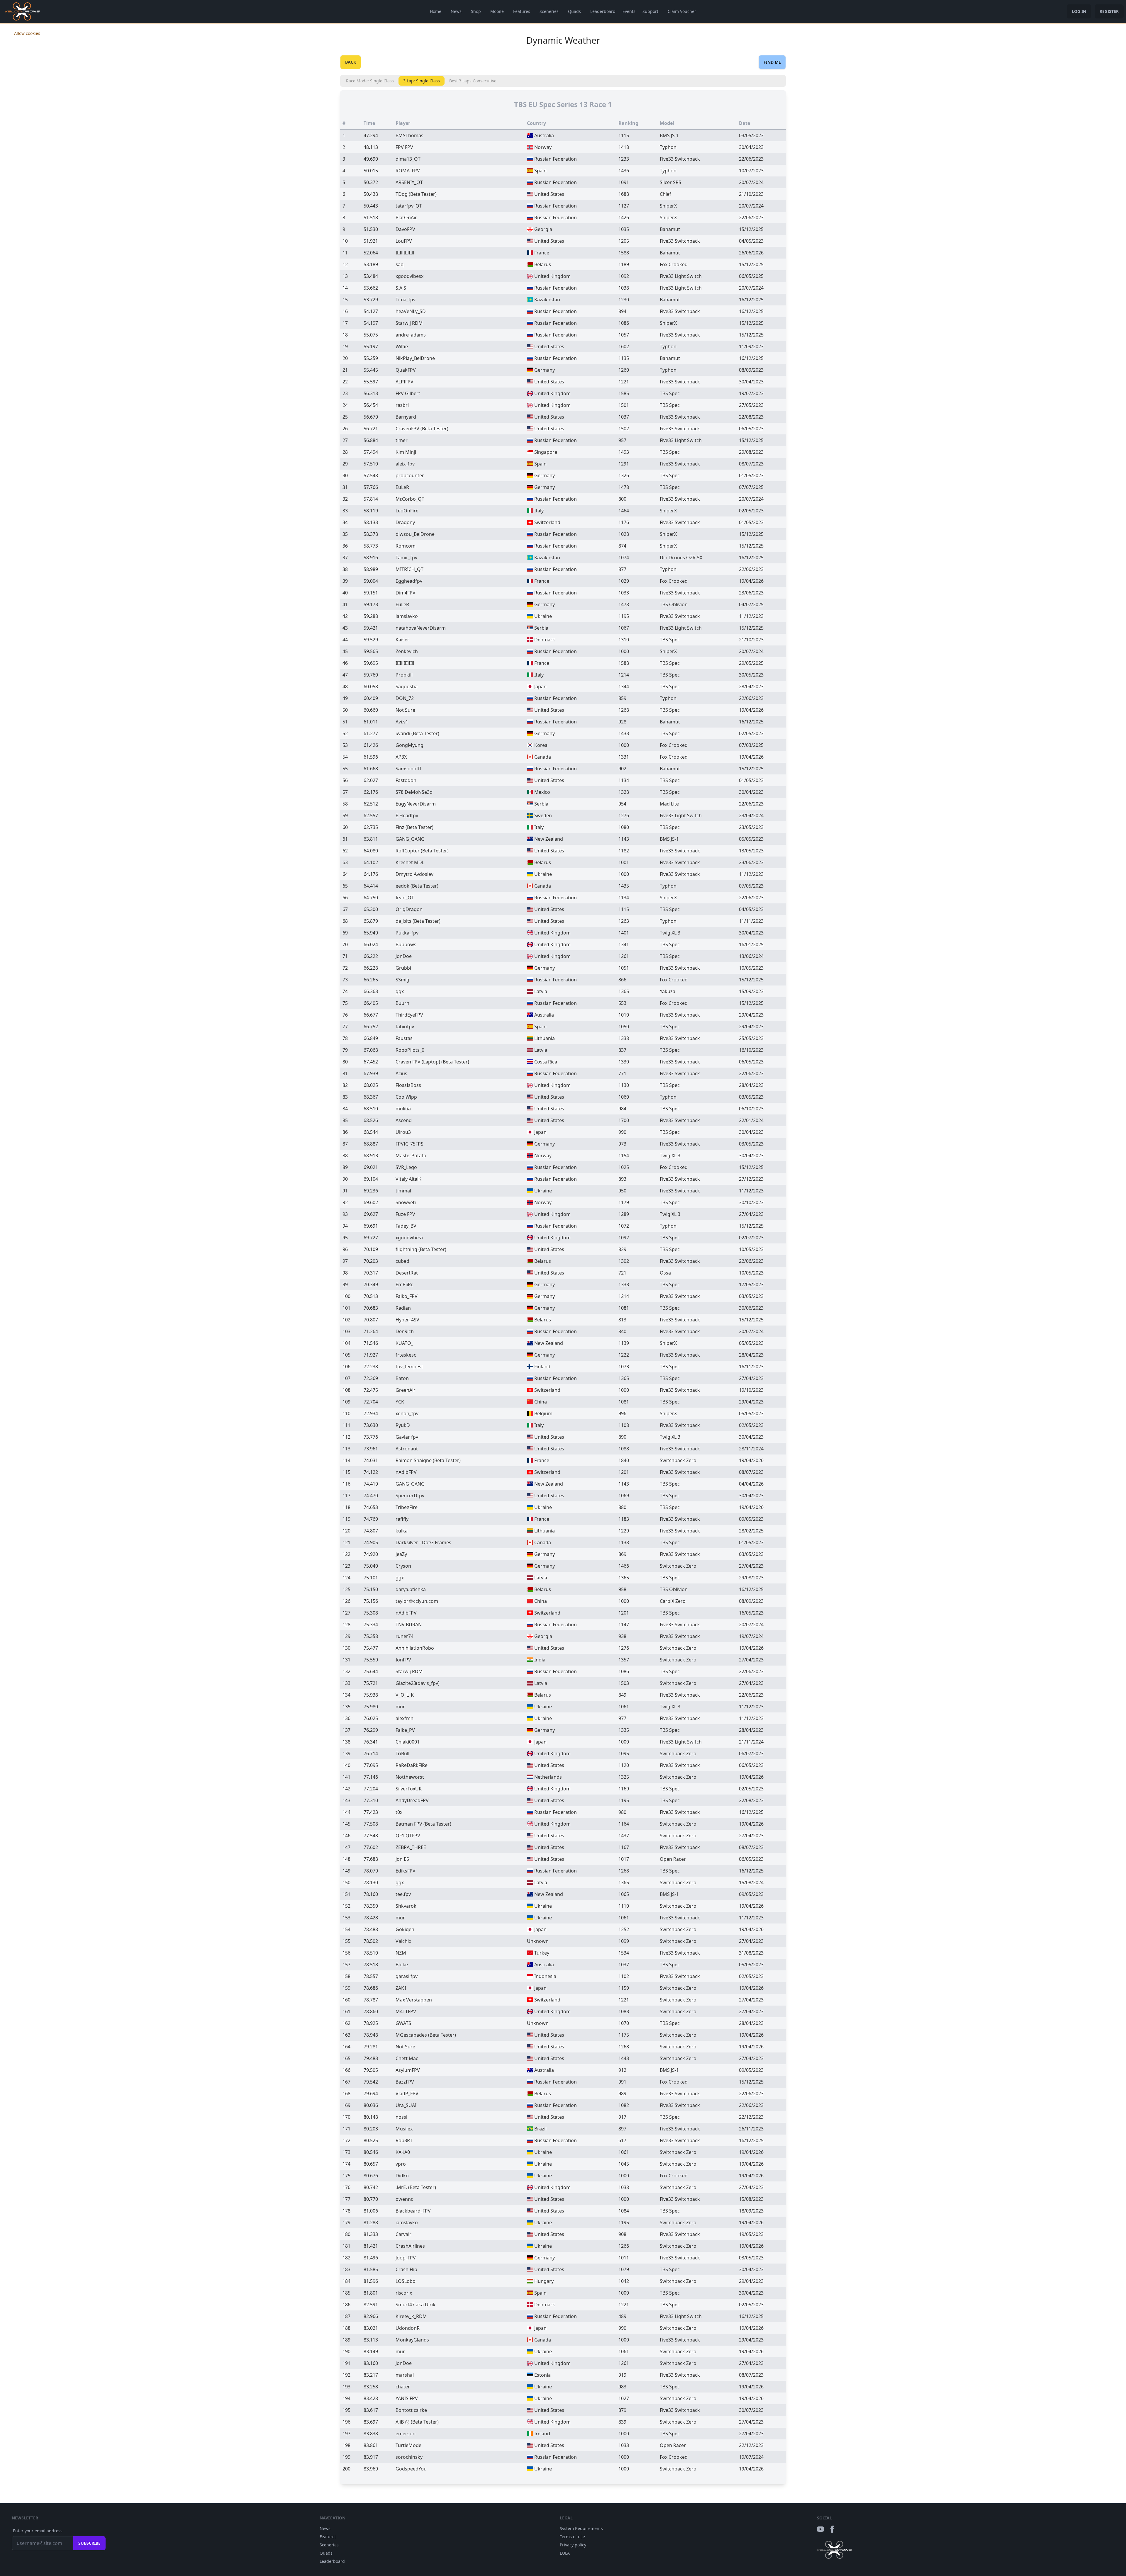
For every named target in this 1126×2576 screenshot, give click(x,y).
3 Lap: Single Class (422, 81)
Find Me (772, 62)
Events (629, 11)
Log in (1079, 11)
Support (650, 11)
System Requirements (581, 2528)
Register (1109, 11)
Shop (476, 11)
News (456, 11)
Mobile (497, 11)
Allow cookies (27, 33)
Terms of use (572, 2537)
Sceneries (549, 11)
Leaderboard (603, 11)
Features (522, 11)
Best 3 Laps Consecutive (473, 81)
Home (436, 11)
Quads (574, 11)
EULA (565, 2553)
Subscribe (89, 2543)
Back (351, 62)
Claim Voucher (682, 11)
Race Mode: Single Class (370, 81)
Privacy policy (573, 2545)
